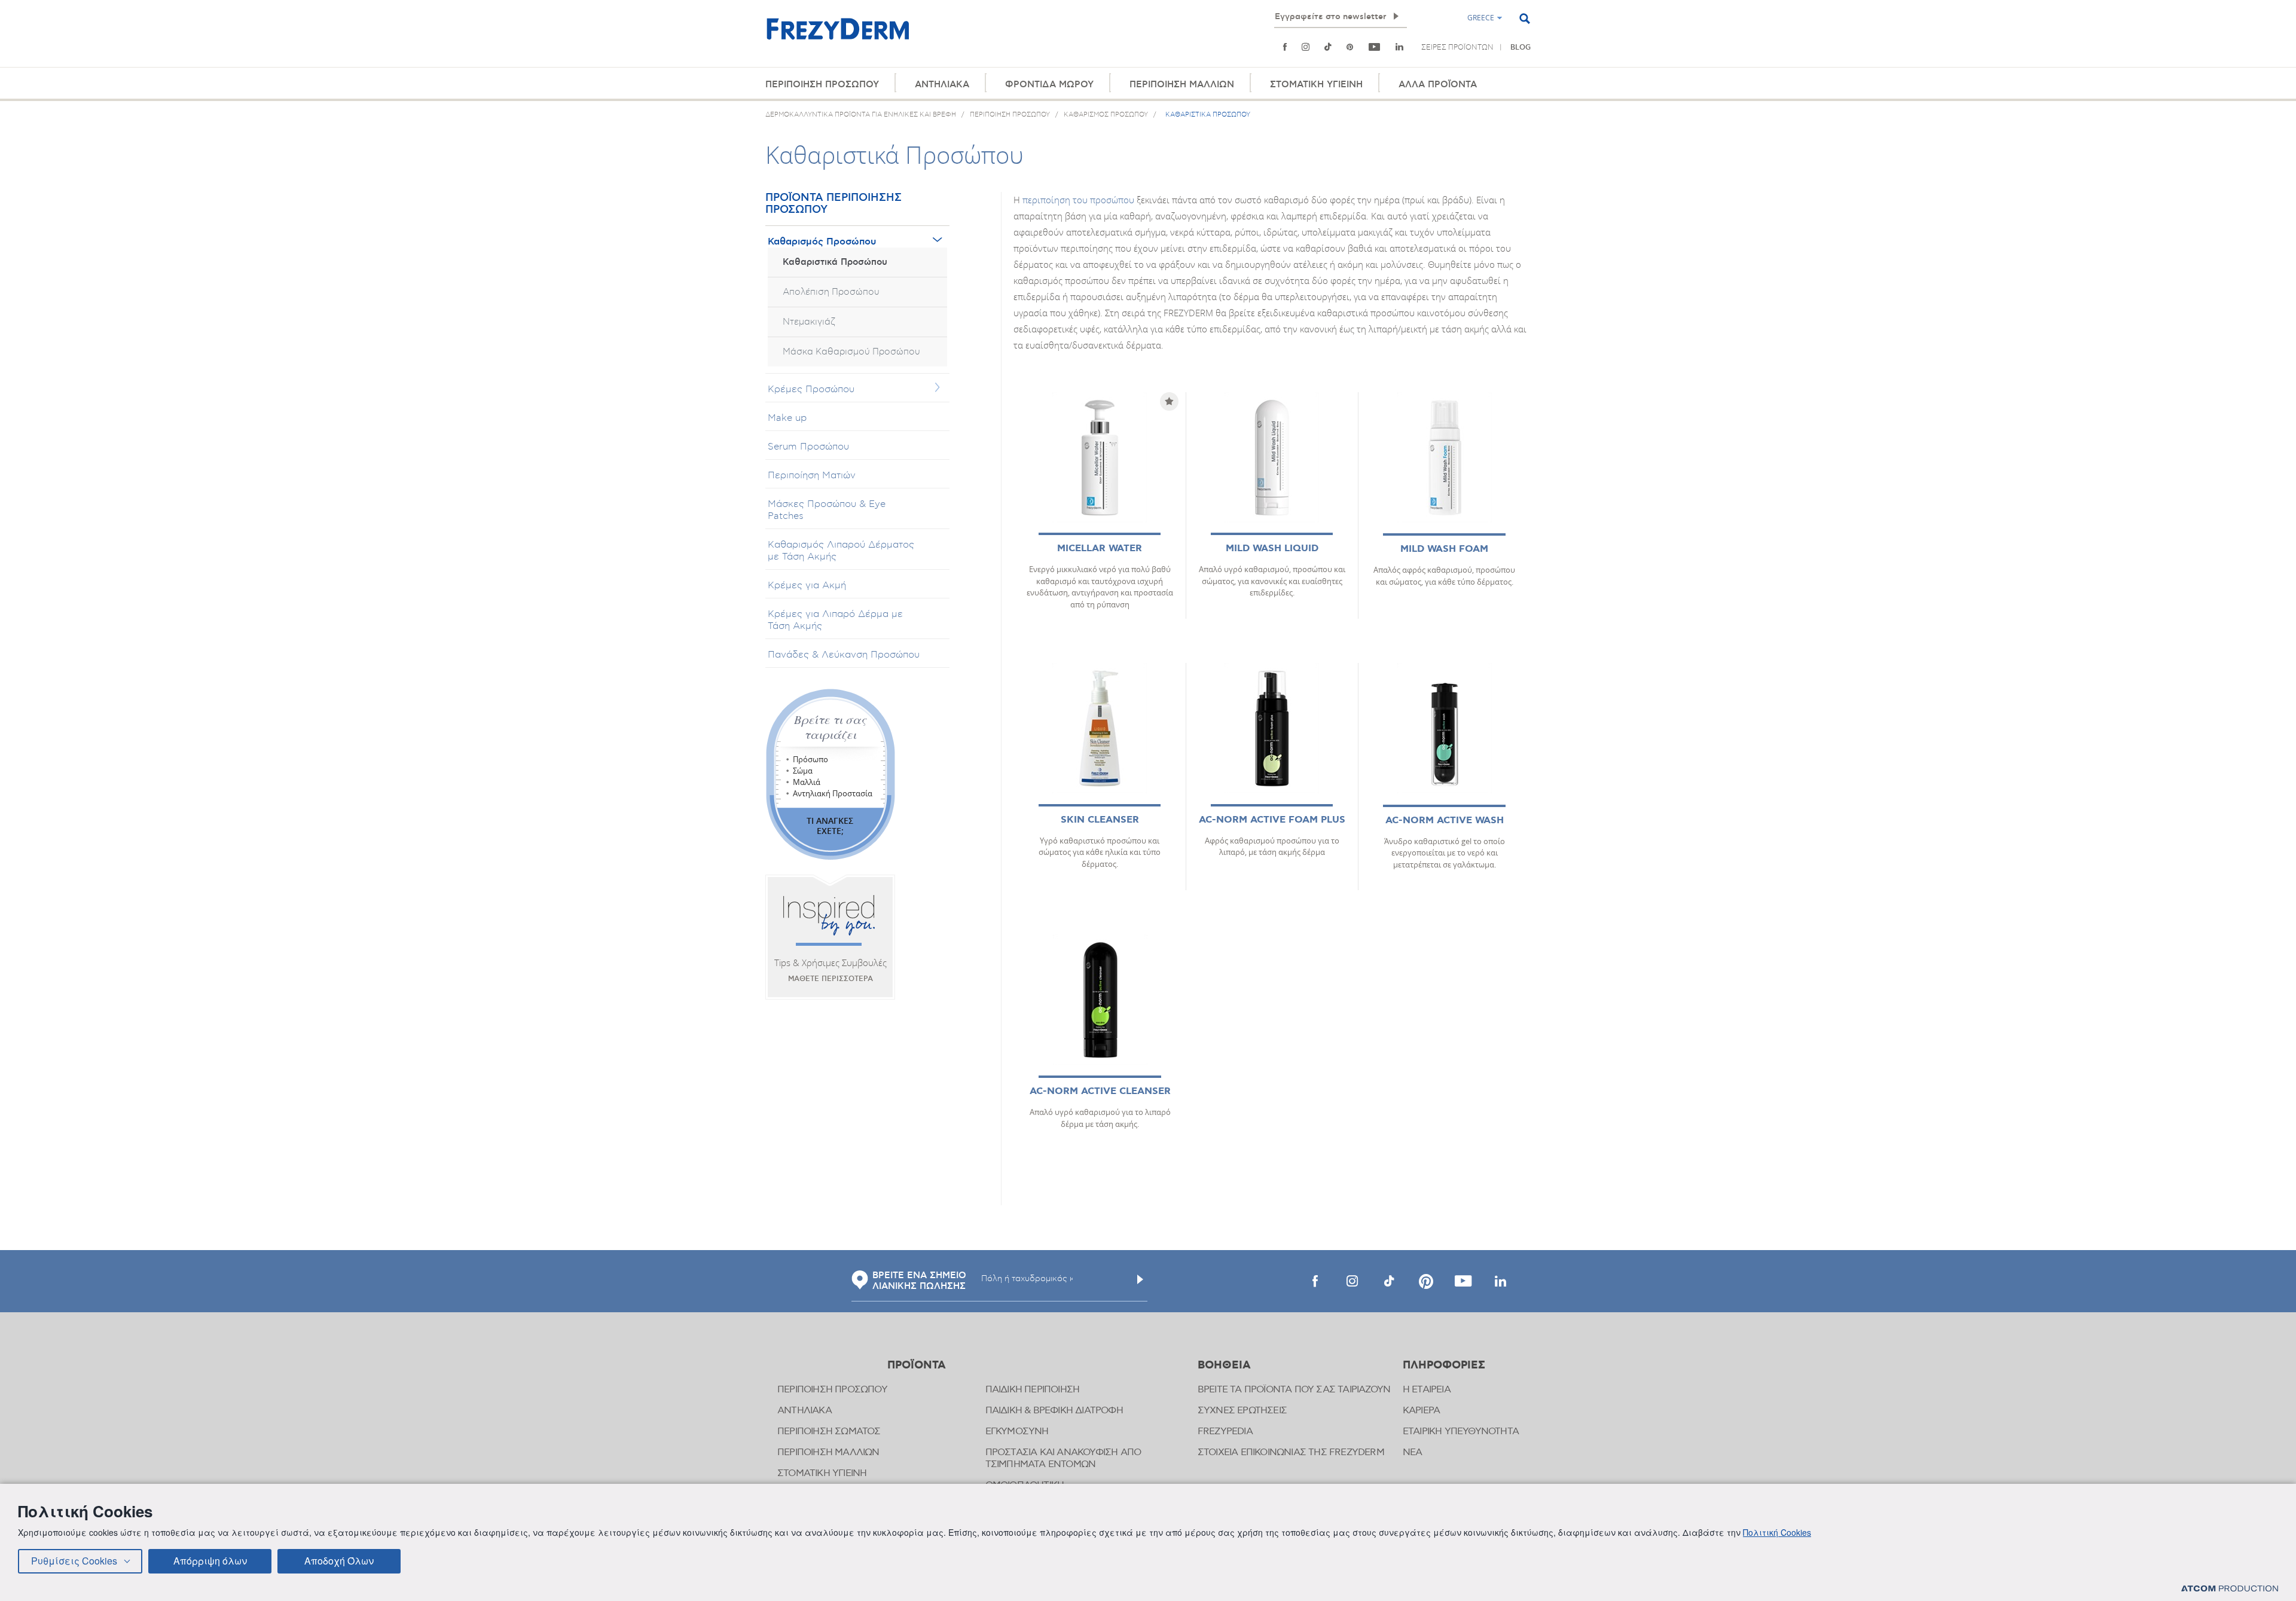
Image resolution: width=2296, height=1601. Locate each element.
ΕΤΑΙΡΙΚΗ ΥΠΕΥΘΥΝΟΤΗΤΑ (1461, 1432)
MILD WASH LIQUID (1272, 549)
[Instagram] (1306, 47)
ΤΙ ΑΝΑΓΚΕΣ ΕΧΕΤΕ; (830, 826)
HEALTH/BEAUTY (1271, 59)
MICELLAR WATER (1100, 549)
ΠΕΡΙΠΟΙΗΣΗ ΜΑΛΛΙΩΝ (1182, 85)
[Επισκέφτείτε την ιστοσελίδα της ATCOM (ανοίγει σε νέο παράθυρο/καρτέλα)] (2230, 1588)
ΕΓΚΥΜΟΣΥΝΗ (1017, 1432)
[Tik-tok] (1328, 47)
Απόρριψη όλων (210, 1561)
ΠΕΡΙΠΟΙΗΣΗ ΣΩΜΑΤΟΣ (829, 1432)
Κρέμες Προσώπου (811, 389)
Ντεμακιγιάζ (809, 322)
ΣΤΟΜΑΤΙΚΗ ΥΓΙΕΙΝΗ (1316, 85)
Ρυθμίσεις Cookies (74, 1561)
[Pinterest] (1350, 47)
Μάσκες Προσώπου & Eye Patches (827, 510)
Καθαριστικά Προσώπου (835, 262)
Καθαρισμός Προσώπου (822, 242)
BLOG (1521, 48)
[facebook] (1315, 1281)
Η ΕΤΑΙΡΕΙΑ (1427, 1390)
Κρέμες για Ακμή (807, 585)
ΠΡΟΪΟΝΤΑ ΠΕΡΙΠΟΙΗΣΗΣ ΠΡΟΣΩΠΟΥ (833, 204)
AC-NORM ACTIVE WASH (1445, 821)
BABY (1318, 59)
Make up (787, 418)
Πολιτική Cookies (1777, 1532)
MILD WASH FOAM (1444, 549)
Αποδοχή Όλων (339, 1561)
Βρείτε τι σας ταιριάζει (830, 727)
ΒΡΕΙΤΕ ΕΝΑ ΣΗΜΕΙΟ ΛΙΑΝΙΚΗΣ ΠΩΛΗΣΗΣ (919, 1281)
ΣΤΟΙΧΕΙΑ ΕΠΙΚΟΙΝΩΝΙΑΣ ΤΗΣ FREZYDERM (1291, 1452)
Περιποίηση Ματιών (812, 475)
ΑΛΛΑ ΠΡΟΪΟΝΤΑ (1438, 85)
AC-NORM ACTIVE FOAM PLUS (1272, 820)
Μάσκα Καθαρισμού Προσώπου (851, 352)
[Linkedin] (1399, 47)
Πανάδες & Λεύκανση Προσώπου (844, 655)
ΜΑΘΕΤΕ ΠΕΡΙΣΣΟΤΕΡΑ (831, 979)
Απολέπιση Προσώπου (831, 292)
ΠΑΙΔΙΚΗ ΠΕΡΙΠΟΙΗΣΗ (1033, 1390)
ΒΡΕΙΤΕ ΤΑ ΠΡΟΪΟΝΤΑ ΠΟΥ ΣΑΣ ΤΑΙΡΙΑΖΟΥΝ (1294, 1390)
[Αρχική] (838, 36)
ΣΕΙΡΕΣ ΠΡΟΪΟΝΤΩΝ (1457, 47)
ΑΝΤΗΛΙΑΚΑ (942, 85)
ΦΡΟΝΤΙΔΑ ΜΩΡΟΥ (1049, 85)
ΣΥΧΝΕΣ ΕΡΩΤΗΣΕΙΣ (1242, 1411)
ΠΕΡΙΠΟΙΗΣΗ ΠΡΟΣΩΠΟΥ (822, 85)
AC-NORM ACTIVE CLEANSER (1100, 1091)
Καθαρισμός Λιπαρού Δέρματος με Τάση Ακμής (841, 551)
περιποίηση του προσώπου (1078, 200)
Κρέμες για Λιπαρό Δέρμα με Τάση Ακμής (835, 620)
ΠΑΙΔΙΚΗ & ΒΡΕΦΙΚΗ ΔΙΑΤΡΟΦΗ (1054, 1411)
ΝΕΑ (1413, 1452)
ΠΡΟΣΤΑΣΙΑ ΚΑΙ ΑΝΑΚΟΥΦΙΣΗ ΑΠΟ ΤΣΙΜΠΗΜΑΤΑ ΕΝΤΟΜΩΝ (1063, 1458)
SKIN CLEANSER (1100, 820)
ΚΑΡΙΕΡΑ (1421, 1411)
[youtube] (1375, 47)
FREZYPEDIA (1225, 1432)
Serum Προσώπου (808, 447)
